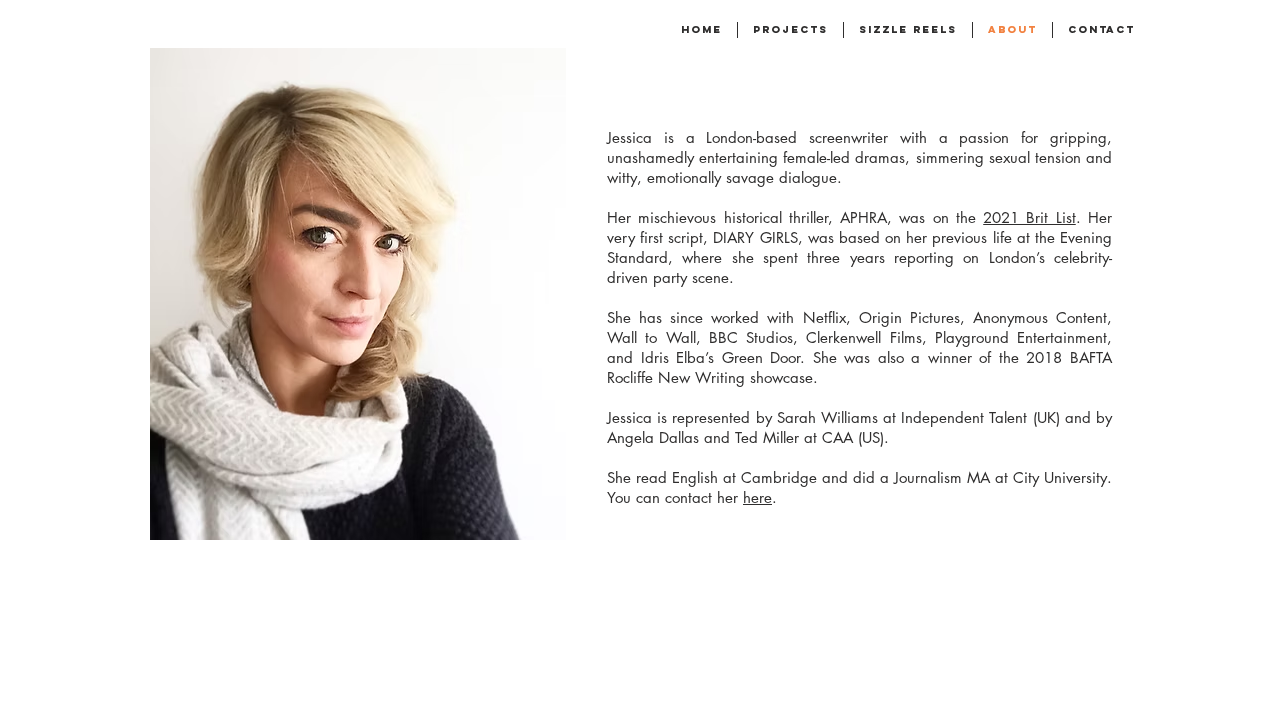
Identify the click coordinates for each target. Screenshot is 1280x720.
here (757, 497)
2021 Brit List (1029, 217)
